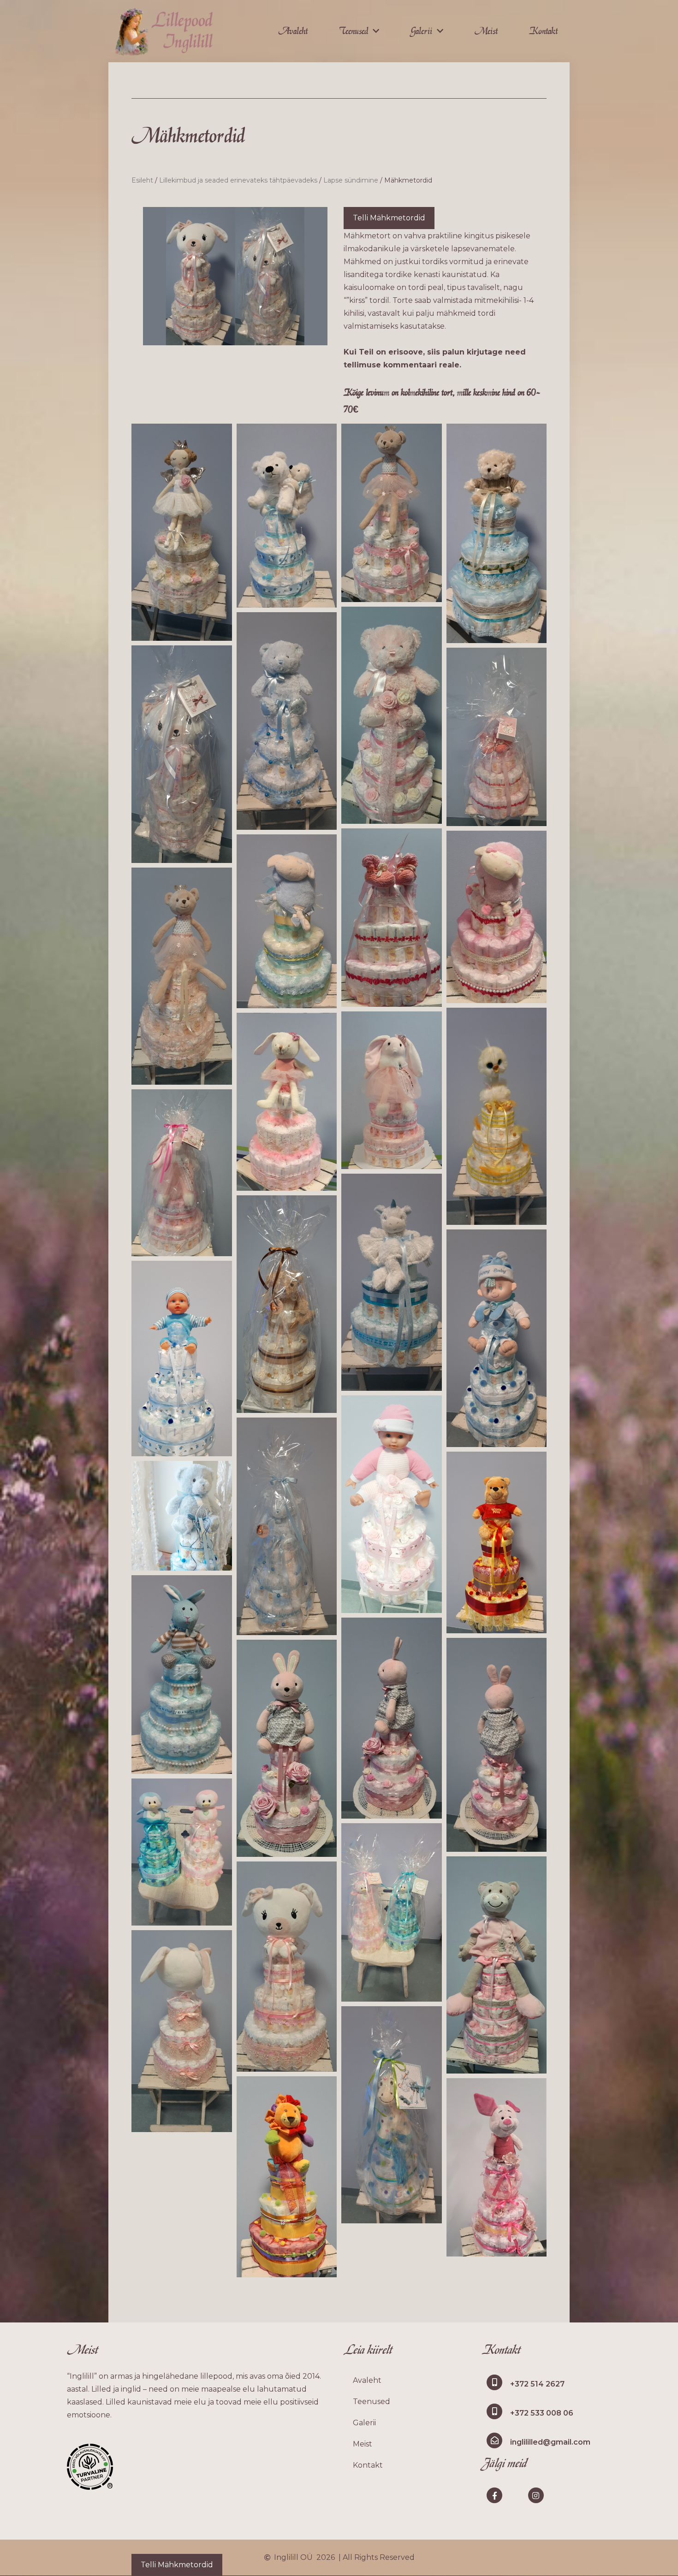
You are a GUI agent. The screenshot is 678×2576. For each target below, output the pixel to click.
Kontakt (543, 31)
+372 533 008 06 (542, 2413)
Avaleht (293, 31)
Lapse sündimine (351, 180)
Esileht (142, 180)
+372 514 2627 (537, 2384)
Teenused (354, 31)
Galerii (421, 31)
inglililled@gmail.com (550, 2442)
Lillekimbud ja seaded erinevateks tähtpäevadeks (238, 180)
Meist (486, 31)
